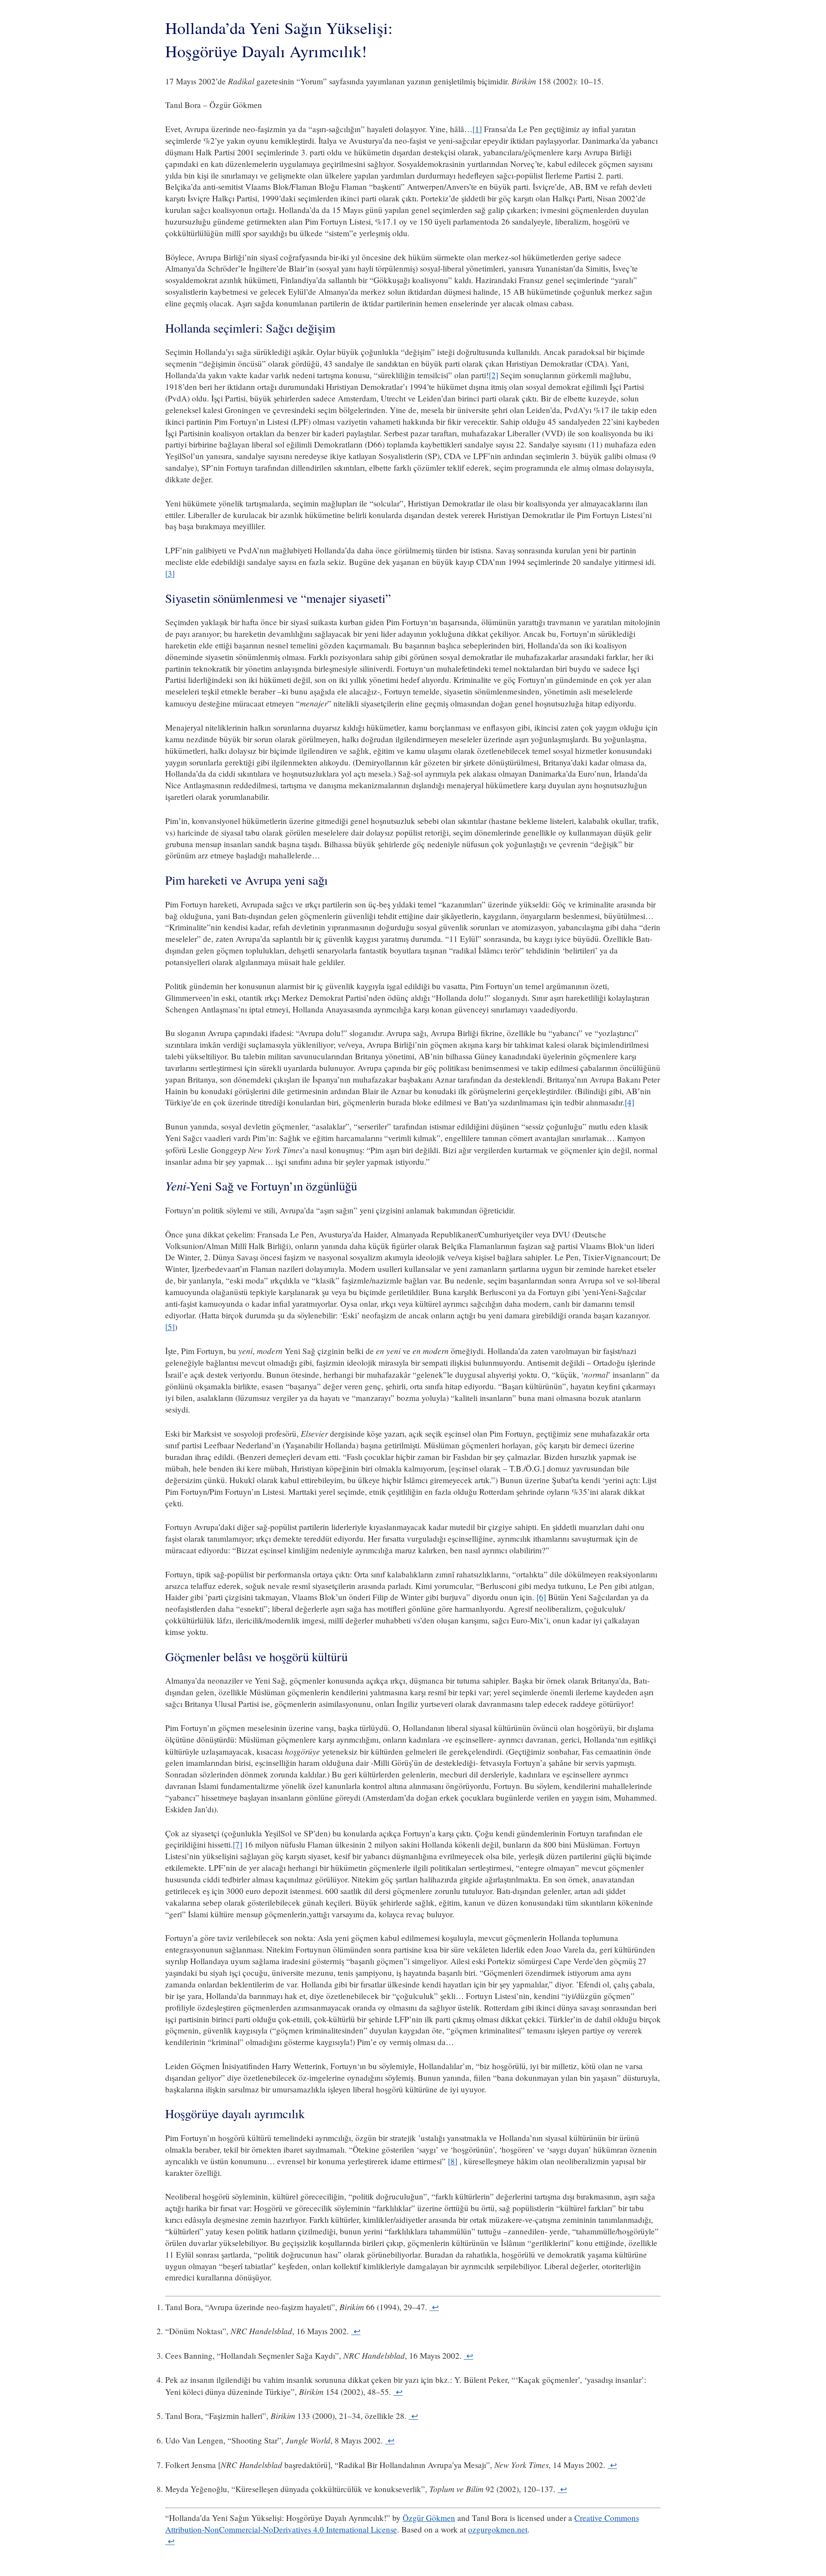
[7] (237, 1844)
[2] (493, 375)
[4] (629, 1102)
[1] (477, 129)
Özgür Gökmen (429, 2518)
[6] (541, 1597)
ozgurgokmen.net (498, 2529)
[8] (453, 2161)
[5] (170, 1327)
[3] (170, 573)
